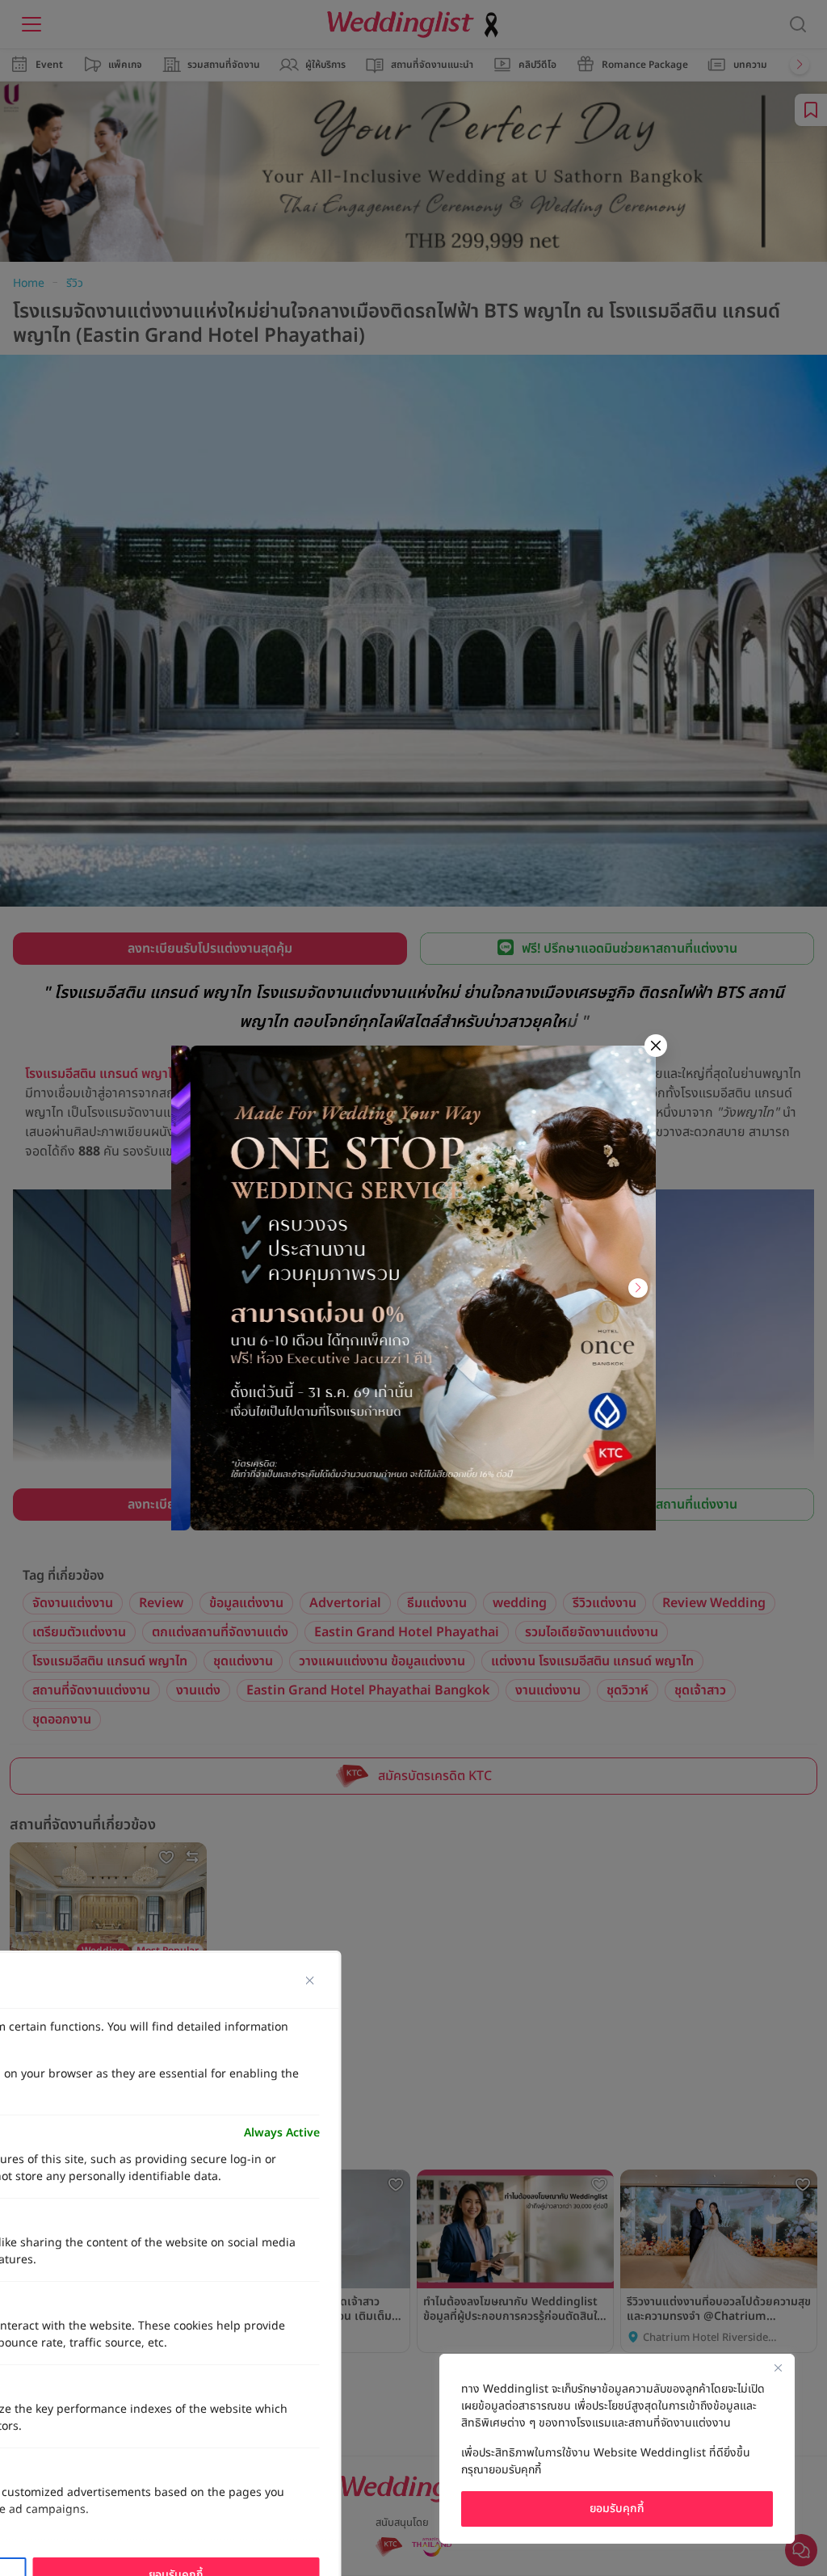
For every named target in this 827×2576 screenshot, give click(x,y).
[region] (617, 2449)
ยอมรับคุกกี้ (617, 2509)
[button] (189, 1288)
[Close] (778, 2368)
